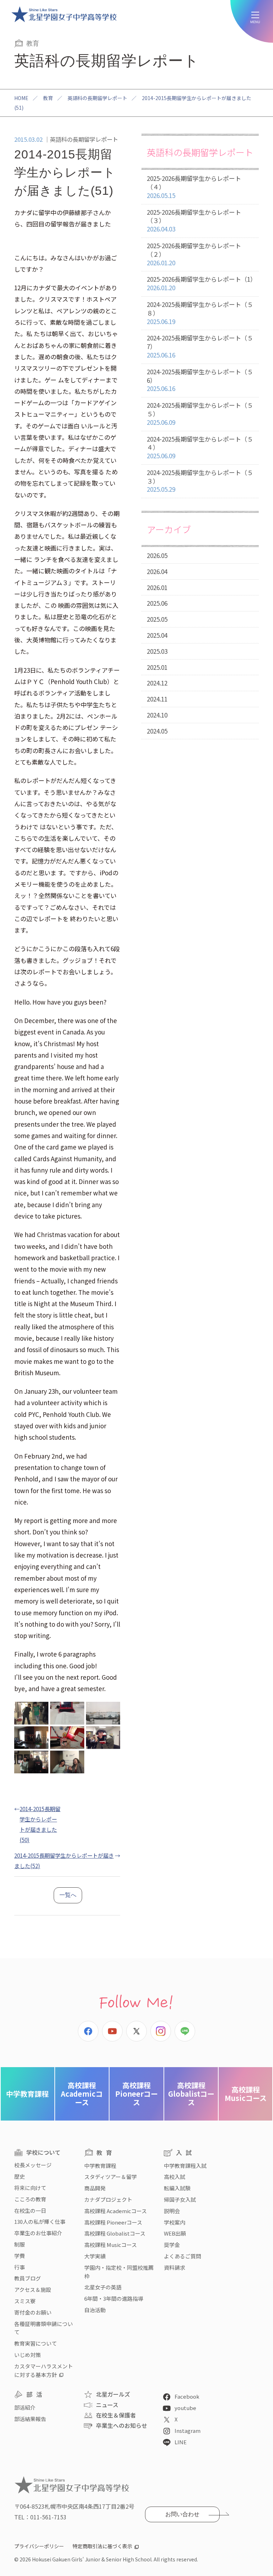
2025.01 (157, 667)
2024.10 (157, 715)
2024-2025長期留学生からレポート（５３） (200, 481)
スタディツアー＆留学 (111, 2177)
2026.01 (157, 587)
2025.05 (157, 619)
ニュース (107, 2405)
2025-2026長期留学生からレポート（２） (194, 254)
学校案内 (175, 2222)
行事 (20, 2267)
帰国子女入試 (180, 2199)
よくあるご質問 (183, 2256)
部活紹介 (25, 2407)
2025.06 (157, 603)
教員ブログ (28, 2278)
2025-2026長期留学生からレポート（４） (194, 187)
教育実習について (36, 2343)
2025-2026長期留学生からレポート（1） (202, 283)
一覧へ (68, 1895)
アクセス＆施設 (33, 2290)
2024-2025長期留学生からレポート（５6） (200, 380)
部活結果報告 (30, 2419)
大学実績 (95, 2256)
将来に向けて (30, 2188)
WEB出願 (175, 2233)
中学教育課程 (27, 2094)
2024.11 (157, 699)
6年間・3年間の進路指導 (114, 2298)
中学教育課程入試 (185, 2166)
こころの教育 (30, 2199)
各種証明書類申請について (44, 2328)
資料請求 (175, 2267)
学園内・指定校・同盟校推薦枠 (119, 2272)
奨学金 (172, 2245)
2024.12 (157, 683)
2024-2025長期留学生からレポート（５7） (200, 346)
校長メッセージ (33, 2165)
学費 (20, 2256)
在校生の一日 (30, 2210)
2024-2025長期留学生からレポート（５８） (200, 313)
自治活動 (95, 2310)
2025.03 (157, 651)
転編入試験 (177, 2188)
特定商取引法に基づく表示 (102, 2546)
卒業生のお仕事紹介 (38, 2233)
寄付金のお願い (33, 2312)
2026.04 (157, 571)
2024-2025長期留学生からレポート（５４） (200, 447)
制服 (20, 2244)
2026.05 (157, 555)
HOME (21, 98)
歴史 (20, 2176)
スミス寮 (25, 2301)
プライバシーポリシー (39, 2546)
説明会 (172, 2211)
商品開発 (95, 2188)
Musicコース (246, 2094)
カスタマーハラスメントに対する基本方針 (44, 2370)
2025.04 (157, 635)
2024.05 (157, 731)
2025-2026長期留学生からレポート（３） (194, 221)
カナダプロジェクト (108, 2199)
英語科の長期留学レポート (97, 98)
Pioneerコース (136, 2094)
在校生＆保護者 (116, 2415)
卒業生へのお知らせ (122, 2425)
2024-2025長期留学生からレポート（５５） (200, 414)
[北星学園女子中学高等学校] (64, 14)
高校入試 (175, 2177)
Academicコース (82, 2094)
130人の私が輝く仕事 (40, 2222)
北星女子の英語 (103, 2287)
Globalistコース (191, 2094)
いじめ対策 (28, 2355)
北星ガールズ (113, 2394)
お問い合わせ (182, 2514)
